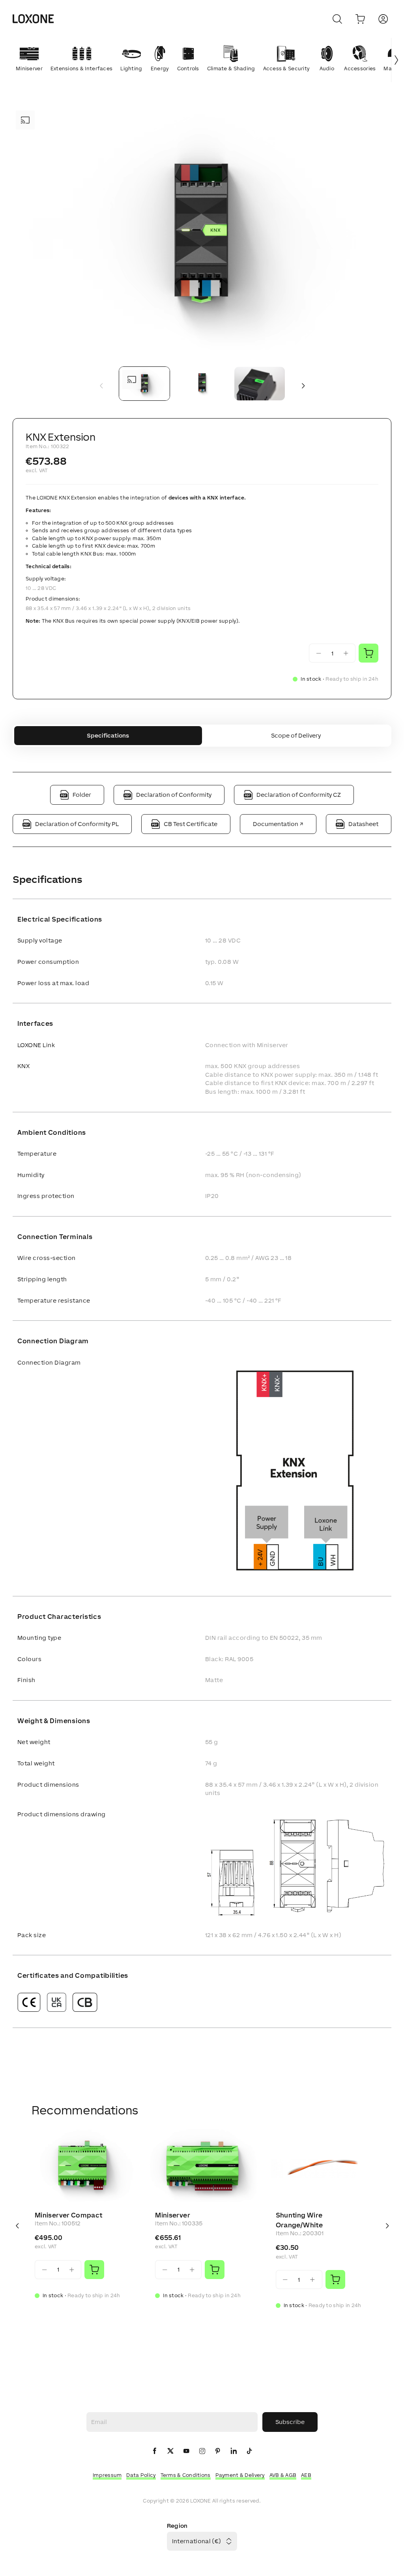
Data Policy (141, 2475)
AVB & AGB (283, 2475)
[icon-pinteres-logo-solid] (218, 2451)
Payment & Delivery (240, 2475)
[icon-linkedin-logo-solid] (234, 2451)
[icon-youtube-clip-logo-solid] (186, 2451)
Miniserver (173, 2215)
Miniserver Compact (68, 2215)
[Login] (383, 19)
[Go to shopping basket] (360, 19)
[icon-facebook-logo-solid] (155, 2451)
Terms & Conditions (186, 2475)
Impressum (107, 2475)
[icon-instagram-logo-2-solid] (202, 2451)
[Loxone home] (33, 19)
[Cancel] (337, 19)
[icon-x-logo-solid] (170, 2451)
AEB (306, 2475)
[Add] (94, 2270)
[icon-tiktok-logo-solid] (249, 2451)
